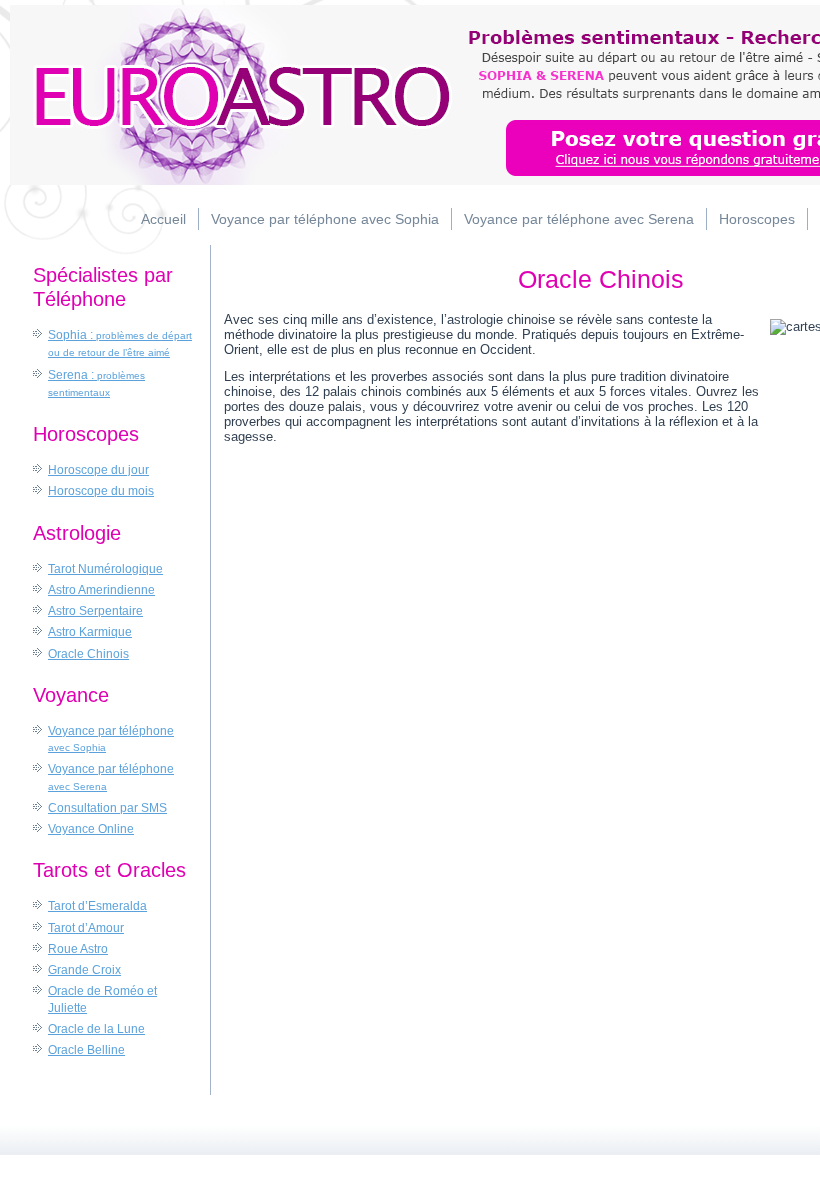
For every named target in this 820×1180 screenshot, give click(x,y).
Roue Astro (78, 949)
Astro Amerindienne (101, 590)
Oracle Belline (86, 1050)
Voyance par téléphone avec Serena (579, 219)
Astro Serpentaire (95, 611)
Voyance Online (91, 829)
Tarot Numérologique (105, 569)
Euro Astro (235, 95)
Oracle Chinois (88, 654)
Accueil (163, 219)
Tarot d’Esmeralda (97, 906)
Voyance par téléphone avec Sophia (325, 219)
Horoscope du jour (98, 470)
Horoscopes (757, 219)
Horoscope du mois (101, 491)
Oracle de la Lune (96, 1029)
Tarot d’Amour (86, 928)
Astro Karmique (90, 632)
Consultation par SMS (107, 808)
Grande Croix (84, 970)
